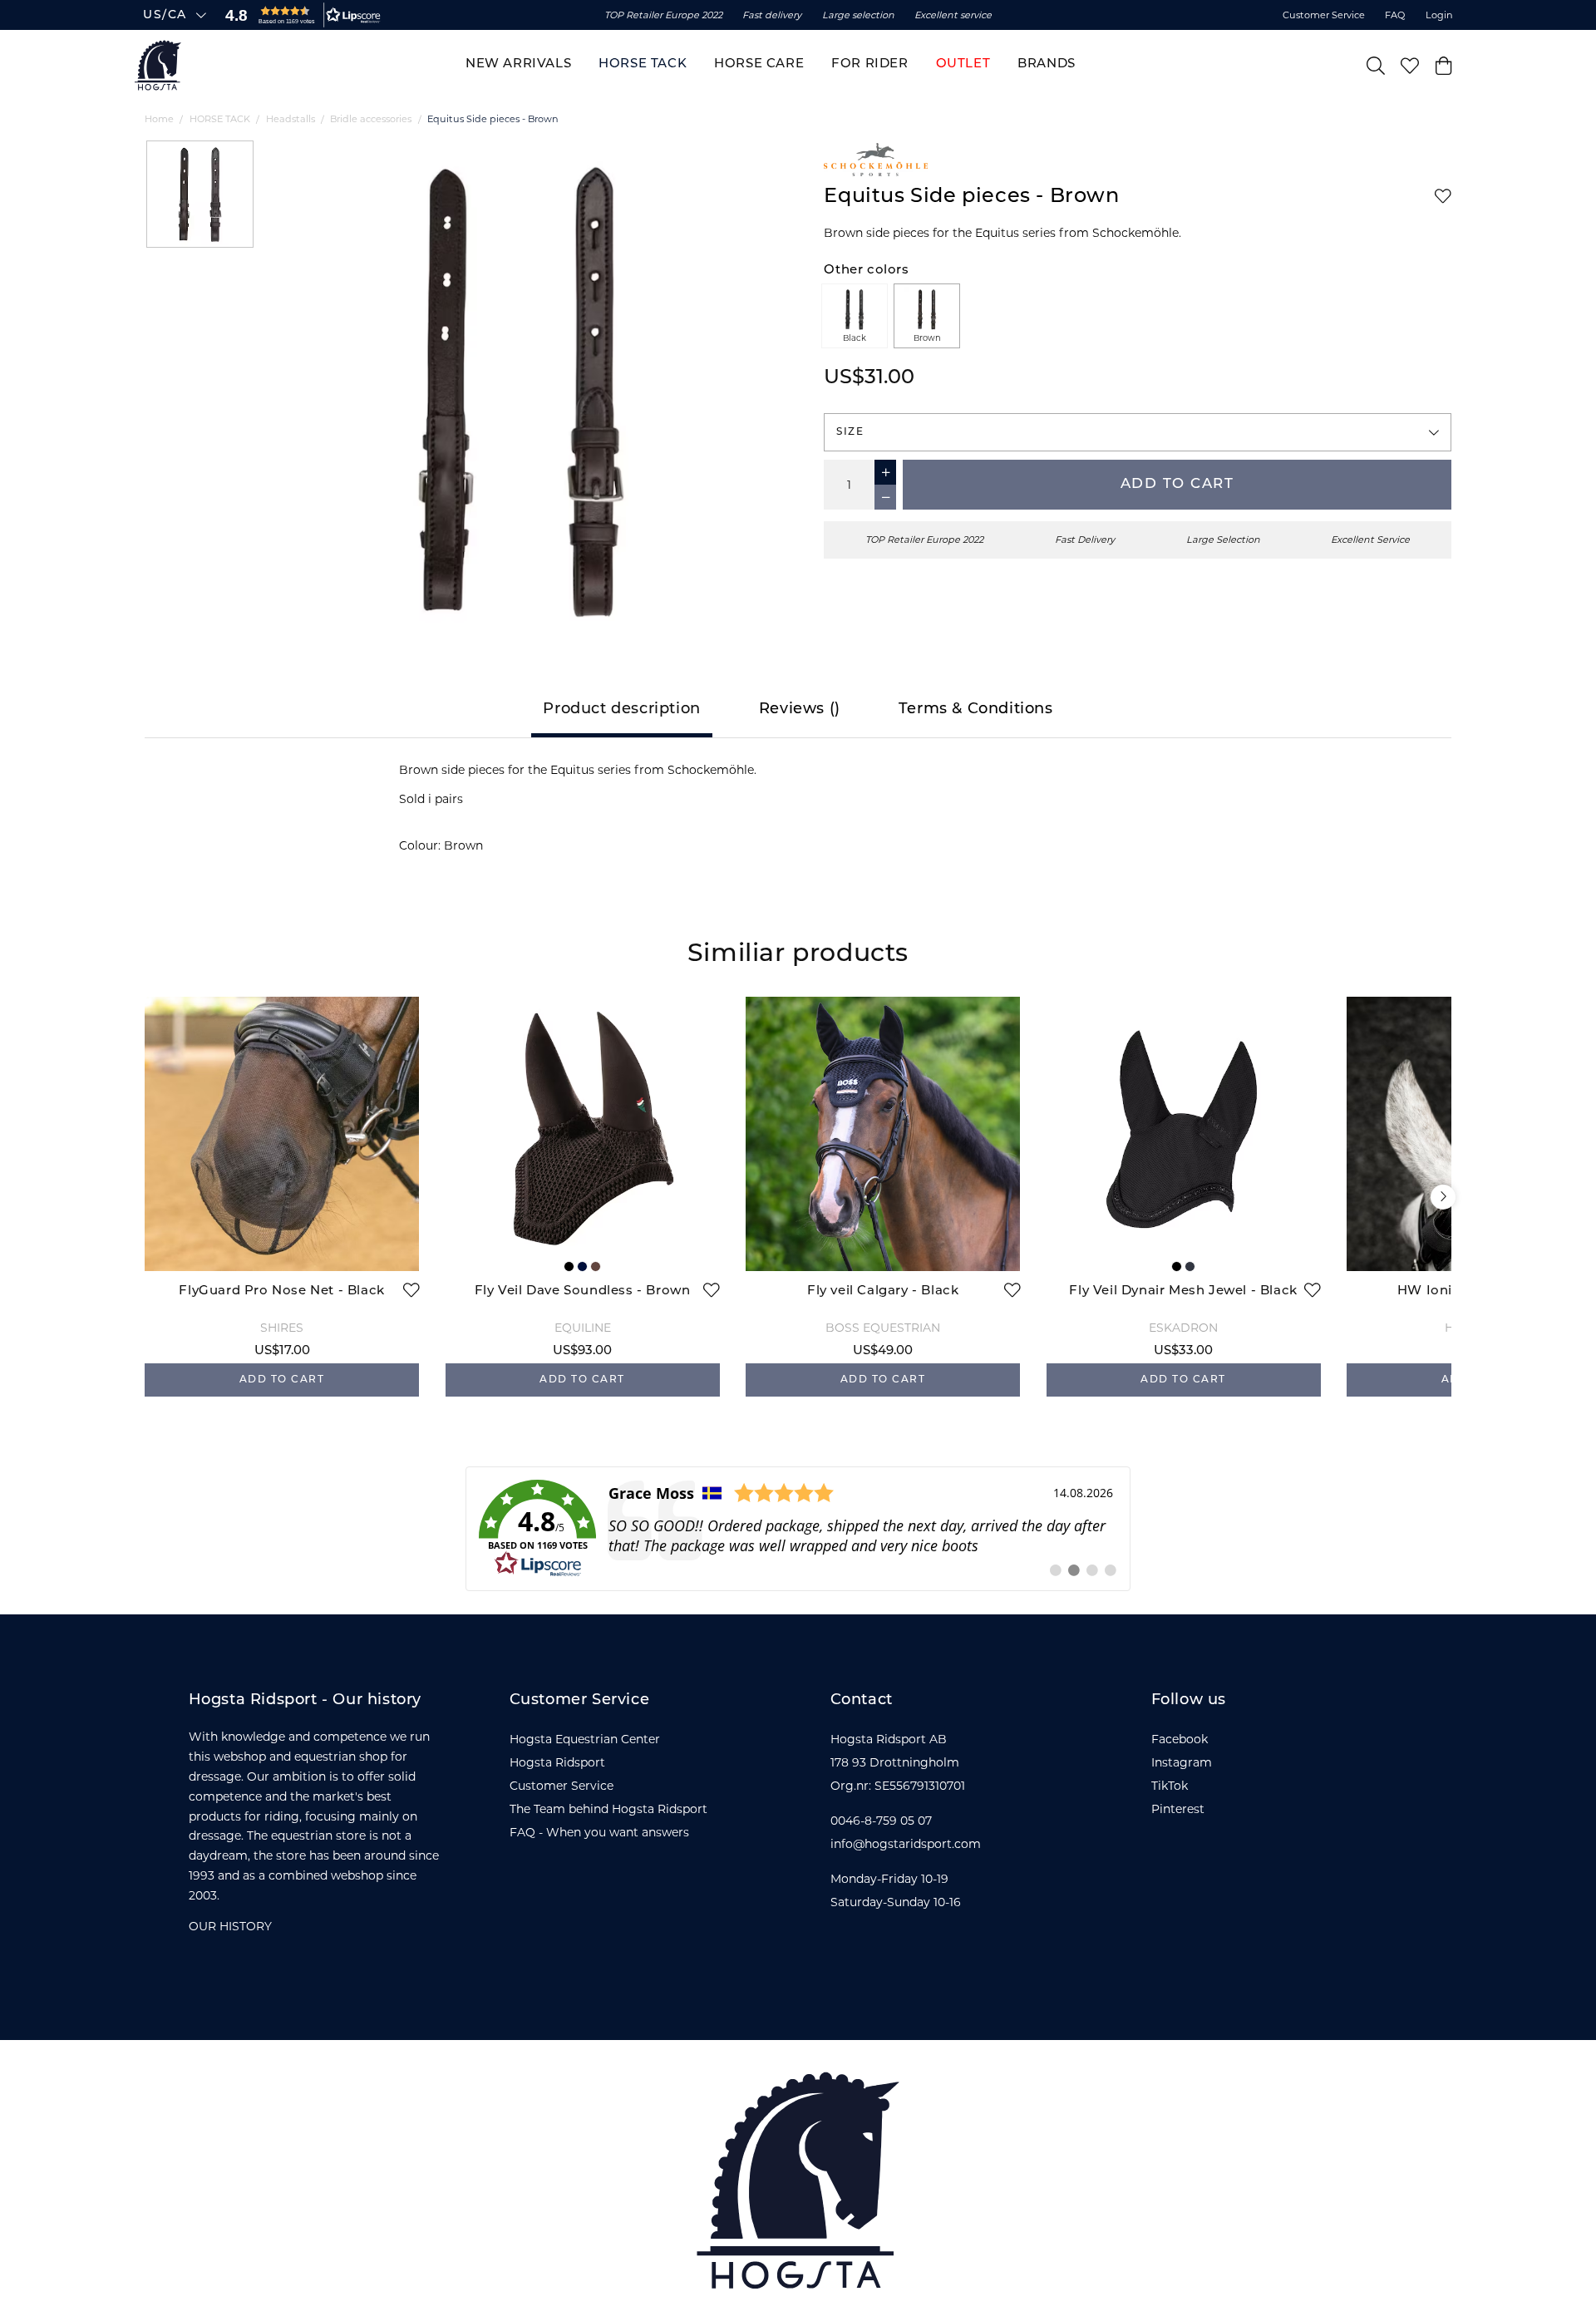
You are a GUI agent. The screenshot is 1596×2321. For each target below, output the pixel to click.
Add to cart (1177, 484)
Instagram (1182, 1762)
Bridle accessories (371, 119)
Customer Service (1324, 15)
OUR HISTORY (230, 1926)
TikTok (1170, 1786)
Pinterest (1178, 1809)
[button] (299, 15)
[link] (798, 1529)
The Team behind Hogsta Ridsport (608, 1809)
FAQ (1395, 15)
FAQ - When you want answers (599, 1832)
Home (159, 119)
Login (1439, 15)
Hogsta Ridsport (557, 1762)
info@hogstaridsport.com (906, 1844)
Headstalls (291, 119)
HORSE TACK (220, 119)
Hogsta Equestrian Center (585, 1739)
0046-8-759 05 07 (881, 1821)
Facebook (1180, 1739)
